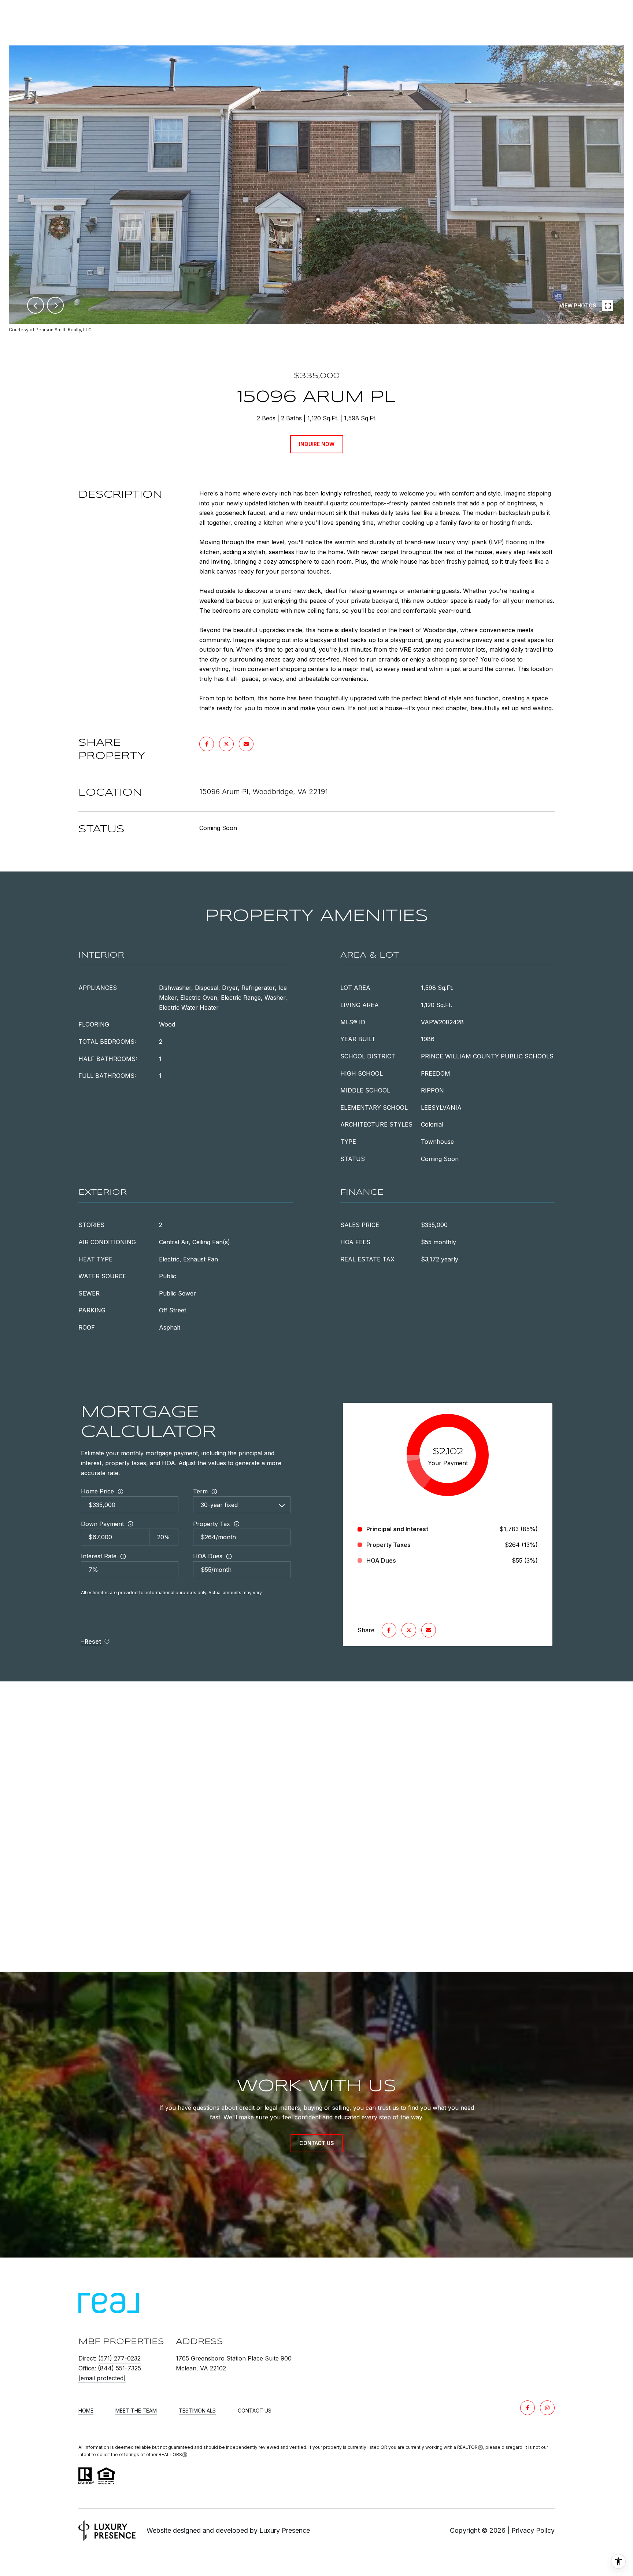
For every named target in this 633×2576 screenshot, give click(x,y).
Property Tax (212, 1524)
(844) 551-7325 (119, 2368)
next (55, 305)
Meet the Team (136, 2411)
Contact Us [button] (317, 2143)
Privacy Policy (533, 2530)
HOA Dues (208, 1556)
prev (36, 305)
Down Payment (102, 1524)
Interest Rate (99, 1556)
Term (200, 1491)
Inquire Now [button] (317, 444)
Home (86, 2411)
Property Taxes (388, 1545)
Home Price (97, 1491)
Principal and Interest (397, 1529)
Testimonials (197, 2411)
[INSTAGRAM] (547, 2408)
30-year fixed (219, 1505)
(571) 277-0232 (119, 2358)
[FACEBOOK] (527, 2408)
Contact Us (255, 2411)
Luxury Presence (285, 2530)
